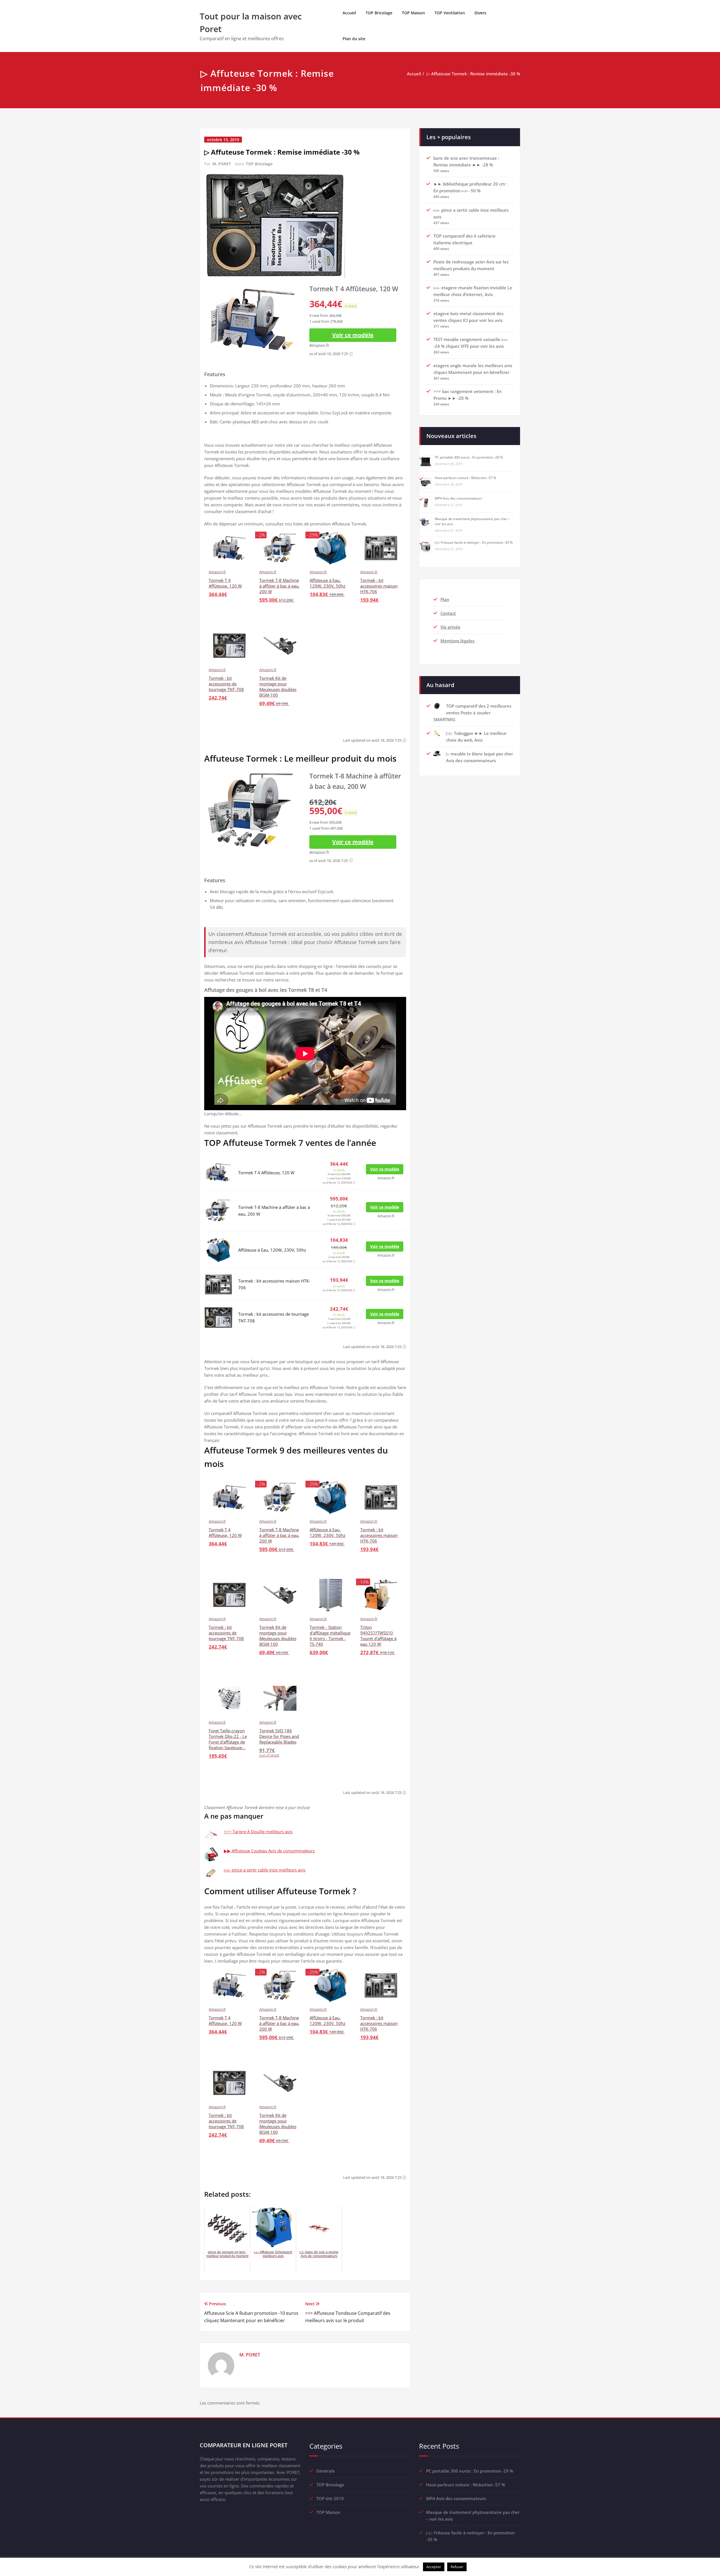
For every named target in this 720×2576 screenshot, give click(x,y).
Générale (326, 2471)
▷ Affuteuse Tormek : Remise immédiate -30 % (473, 74)
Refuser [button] (457, 2567)
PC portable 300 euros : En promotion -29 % (469, 457)
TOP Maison (413, 13)
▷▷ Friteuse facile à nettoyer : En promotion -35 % (474, 542)
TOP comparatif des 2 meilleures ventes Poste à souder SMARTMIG (472, 713)
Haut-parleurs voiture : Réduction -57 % (465, 478)
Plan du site (354, 39)
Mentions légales (457, 641)
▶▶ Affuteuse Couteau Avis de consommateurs (269, 1851)
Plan (445, 599)
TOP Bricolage (379, 13)
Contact (448, 613)
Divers (480, 13)
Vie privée (450, 627)
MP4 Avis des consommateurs (458, 498)
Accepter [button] (434, 2567)
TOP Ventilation (450, 13)
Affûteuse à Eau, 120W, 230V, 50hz (272, 1250)
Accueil (349, 13)
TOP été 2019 (330, 2498)
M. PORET (222, 164)
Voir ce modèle (353, 335)
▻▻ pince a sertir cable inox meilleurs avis (265, 1870)
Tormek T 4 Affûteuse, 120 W (266, 1173)
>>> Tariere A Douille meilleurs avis (258, 1832)
